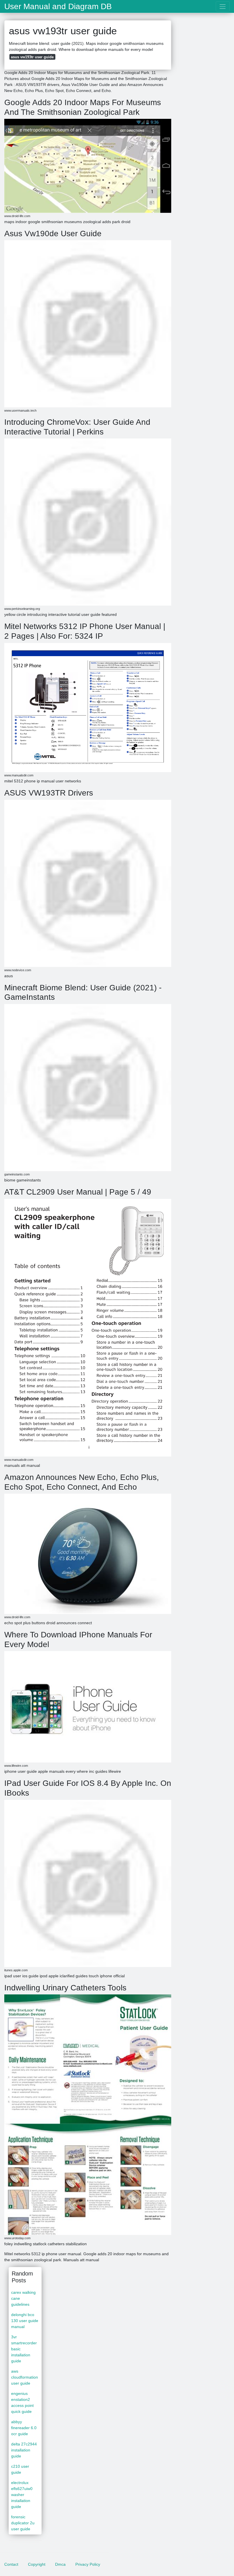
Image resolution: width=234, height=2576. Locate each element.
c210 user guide (20, 2469)
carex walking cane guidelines (23, 2298)
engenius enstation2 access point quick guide (22, 2402)
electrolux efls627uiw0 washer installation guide (22, 2495)
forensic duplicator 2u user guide (23, 2523)
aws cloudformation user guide (25, 2377)
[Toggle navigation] (223, 6)
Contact (11, 2564)
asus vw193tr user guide (32, 57)
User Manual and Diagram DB (58, 7)
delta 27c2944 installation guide (24, 2450)
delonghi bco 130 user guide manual (25, 2321)
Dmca (60, 2564)
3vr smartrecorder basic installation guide (24, 2349)
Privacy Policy (88, 2564)
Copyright (37, 2564)
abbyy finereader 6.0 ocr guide (24, 2428)
